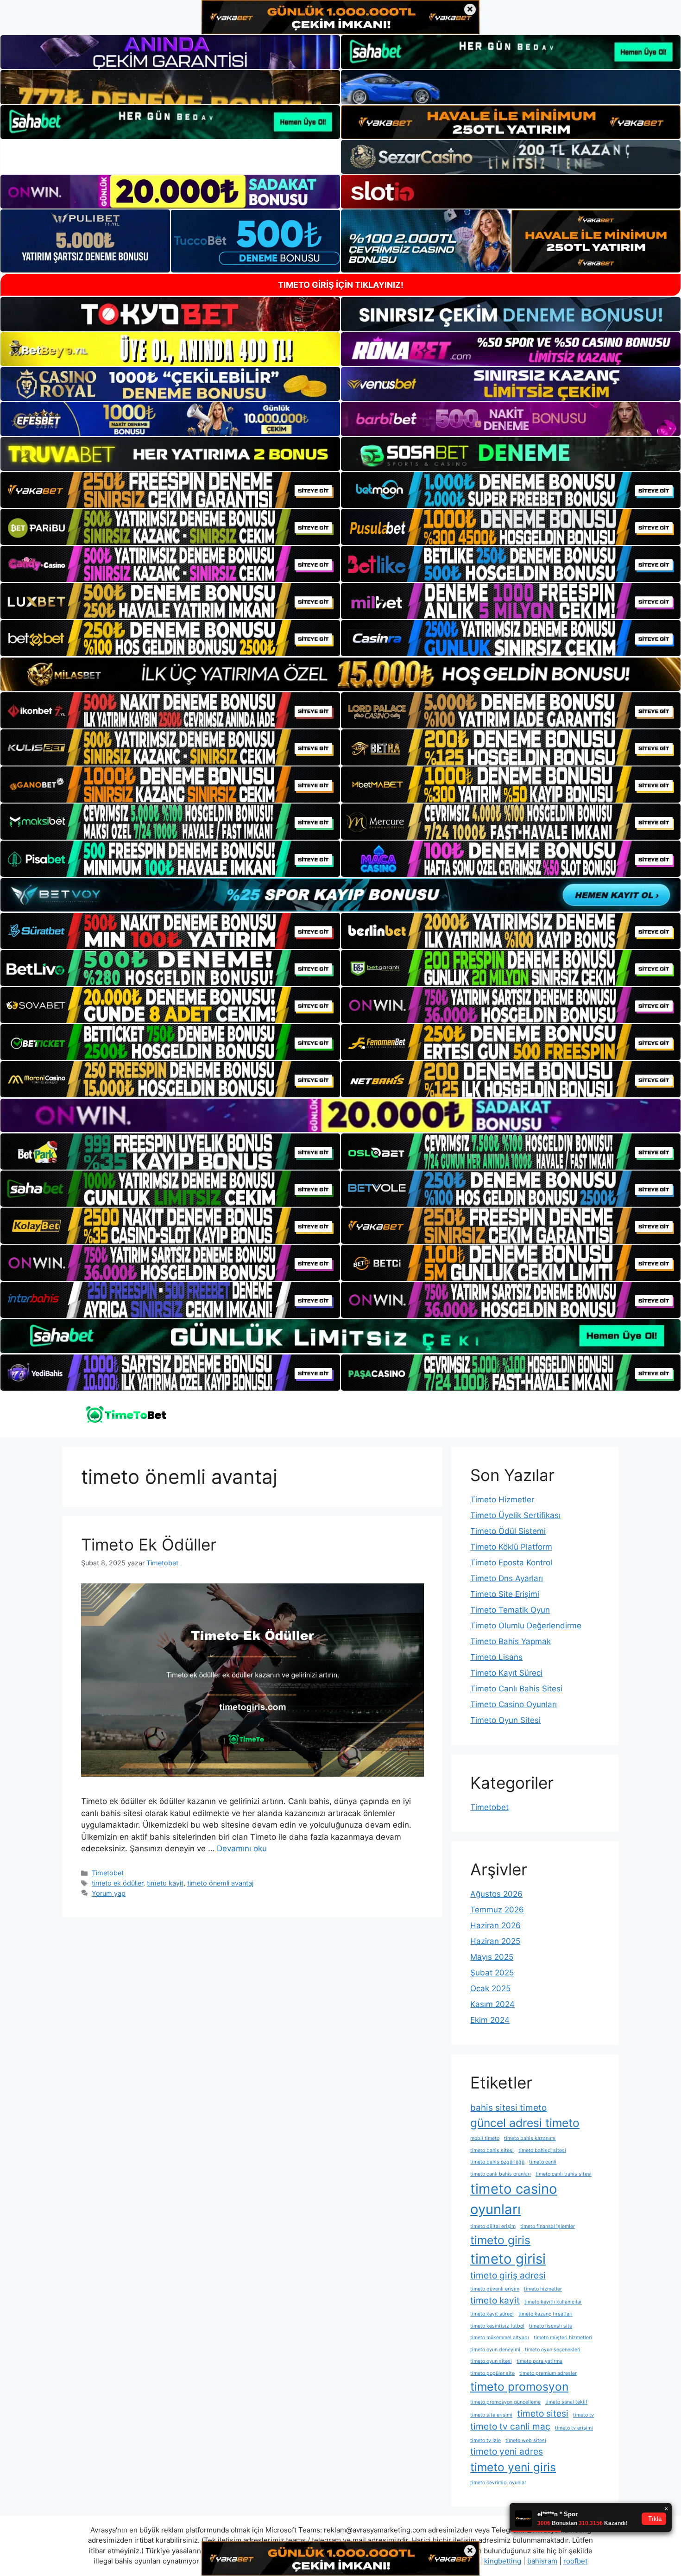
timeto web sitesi (526, 2440)
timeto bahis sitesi (492, 2150)
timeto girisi (508, 2259)
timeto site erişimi (491, 2415)
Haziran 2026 (495, 1925)
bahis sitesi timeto (508, 2108)
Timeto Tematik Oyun (510, 1610)
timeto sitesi (543, 2414)
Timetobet (108, 1873)
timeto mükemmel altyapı (500, 2338)
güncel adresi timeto (525, 2123)
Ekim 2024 (490, 2020)
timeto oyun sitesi (491, 2361)
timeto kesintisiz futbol (497, 2326)
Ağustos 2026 (496, 1894)
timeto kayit (165, 1883)
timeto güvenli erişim (495, 2289)
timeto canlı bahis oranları (501, 2174)
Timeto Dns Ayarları (507, 1578)
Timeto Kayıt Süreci (506, 1673)
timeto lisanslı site (551, 2326)
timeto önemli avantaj (220, 1883)
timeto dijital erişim (493, 2226)
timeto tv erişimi (574, 2428)
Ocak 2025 (490, 1988)
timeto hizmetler (543, 2289)
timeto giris (500, 2240)
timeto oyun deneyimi (495, 2350)
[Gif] (340, 674)
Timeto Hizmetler (502, 1500)
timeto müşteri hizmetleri (563, 2338)
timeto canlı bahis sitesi (564, 2174)
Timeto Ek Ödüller (149, 1544)
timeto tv (583, 2415)
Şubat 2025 (492, 1973)
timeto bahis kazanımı (530, 2138)
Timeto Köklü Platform (511, 1547)
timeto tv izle (486, 2440)
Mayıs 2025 (492, 1957)
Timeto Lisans (496, 1657)
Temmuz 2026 (497, 1910)
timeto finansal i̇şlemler (548, 2226)
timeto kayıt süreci (492, 2314)
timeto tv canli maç (510, 2427)
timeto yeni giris (513, 2467)
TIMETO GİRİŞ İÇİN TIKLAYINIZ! (341, 285)
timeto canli (543, 2162)
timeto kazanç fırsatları (545, 2314)
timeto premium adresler (548, 2373)
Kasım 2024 (492, 2004)
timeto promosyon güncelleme (505, 2402)
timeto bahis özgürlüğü (497, 2162)
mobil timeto (485, 2138)
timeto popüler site (492, 2373)
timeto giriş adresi (508, 2275)
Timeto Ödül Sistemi (508, 1531)
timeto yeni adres (507, 2452)
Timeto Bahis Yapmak (511, 1641)
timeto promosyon (519, 2386)
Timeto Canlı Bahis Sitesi (516, 1689)
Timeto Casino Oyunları (514, 1704)
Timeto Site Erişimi (505, 1594)
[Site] (170, 490)
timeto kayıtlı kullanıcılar (553, 2302)
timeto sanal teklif (566, 2402)
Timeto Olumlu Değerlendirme (526, 1626)
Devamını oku (242, 1848)
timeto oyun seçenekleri (553, 2350)
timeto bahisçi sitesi (542, 2150)
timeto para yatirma (539, 2361)
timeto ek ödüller (117, 1883)
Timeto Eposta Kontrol (511, 1563)
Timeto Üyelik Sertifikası (515, 1515)
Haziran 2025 (495, 1941)
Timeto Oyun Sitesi (505, 1720)
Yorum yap (109, 1893)
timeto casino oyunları (514, 2199)
